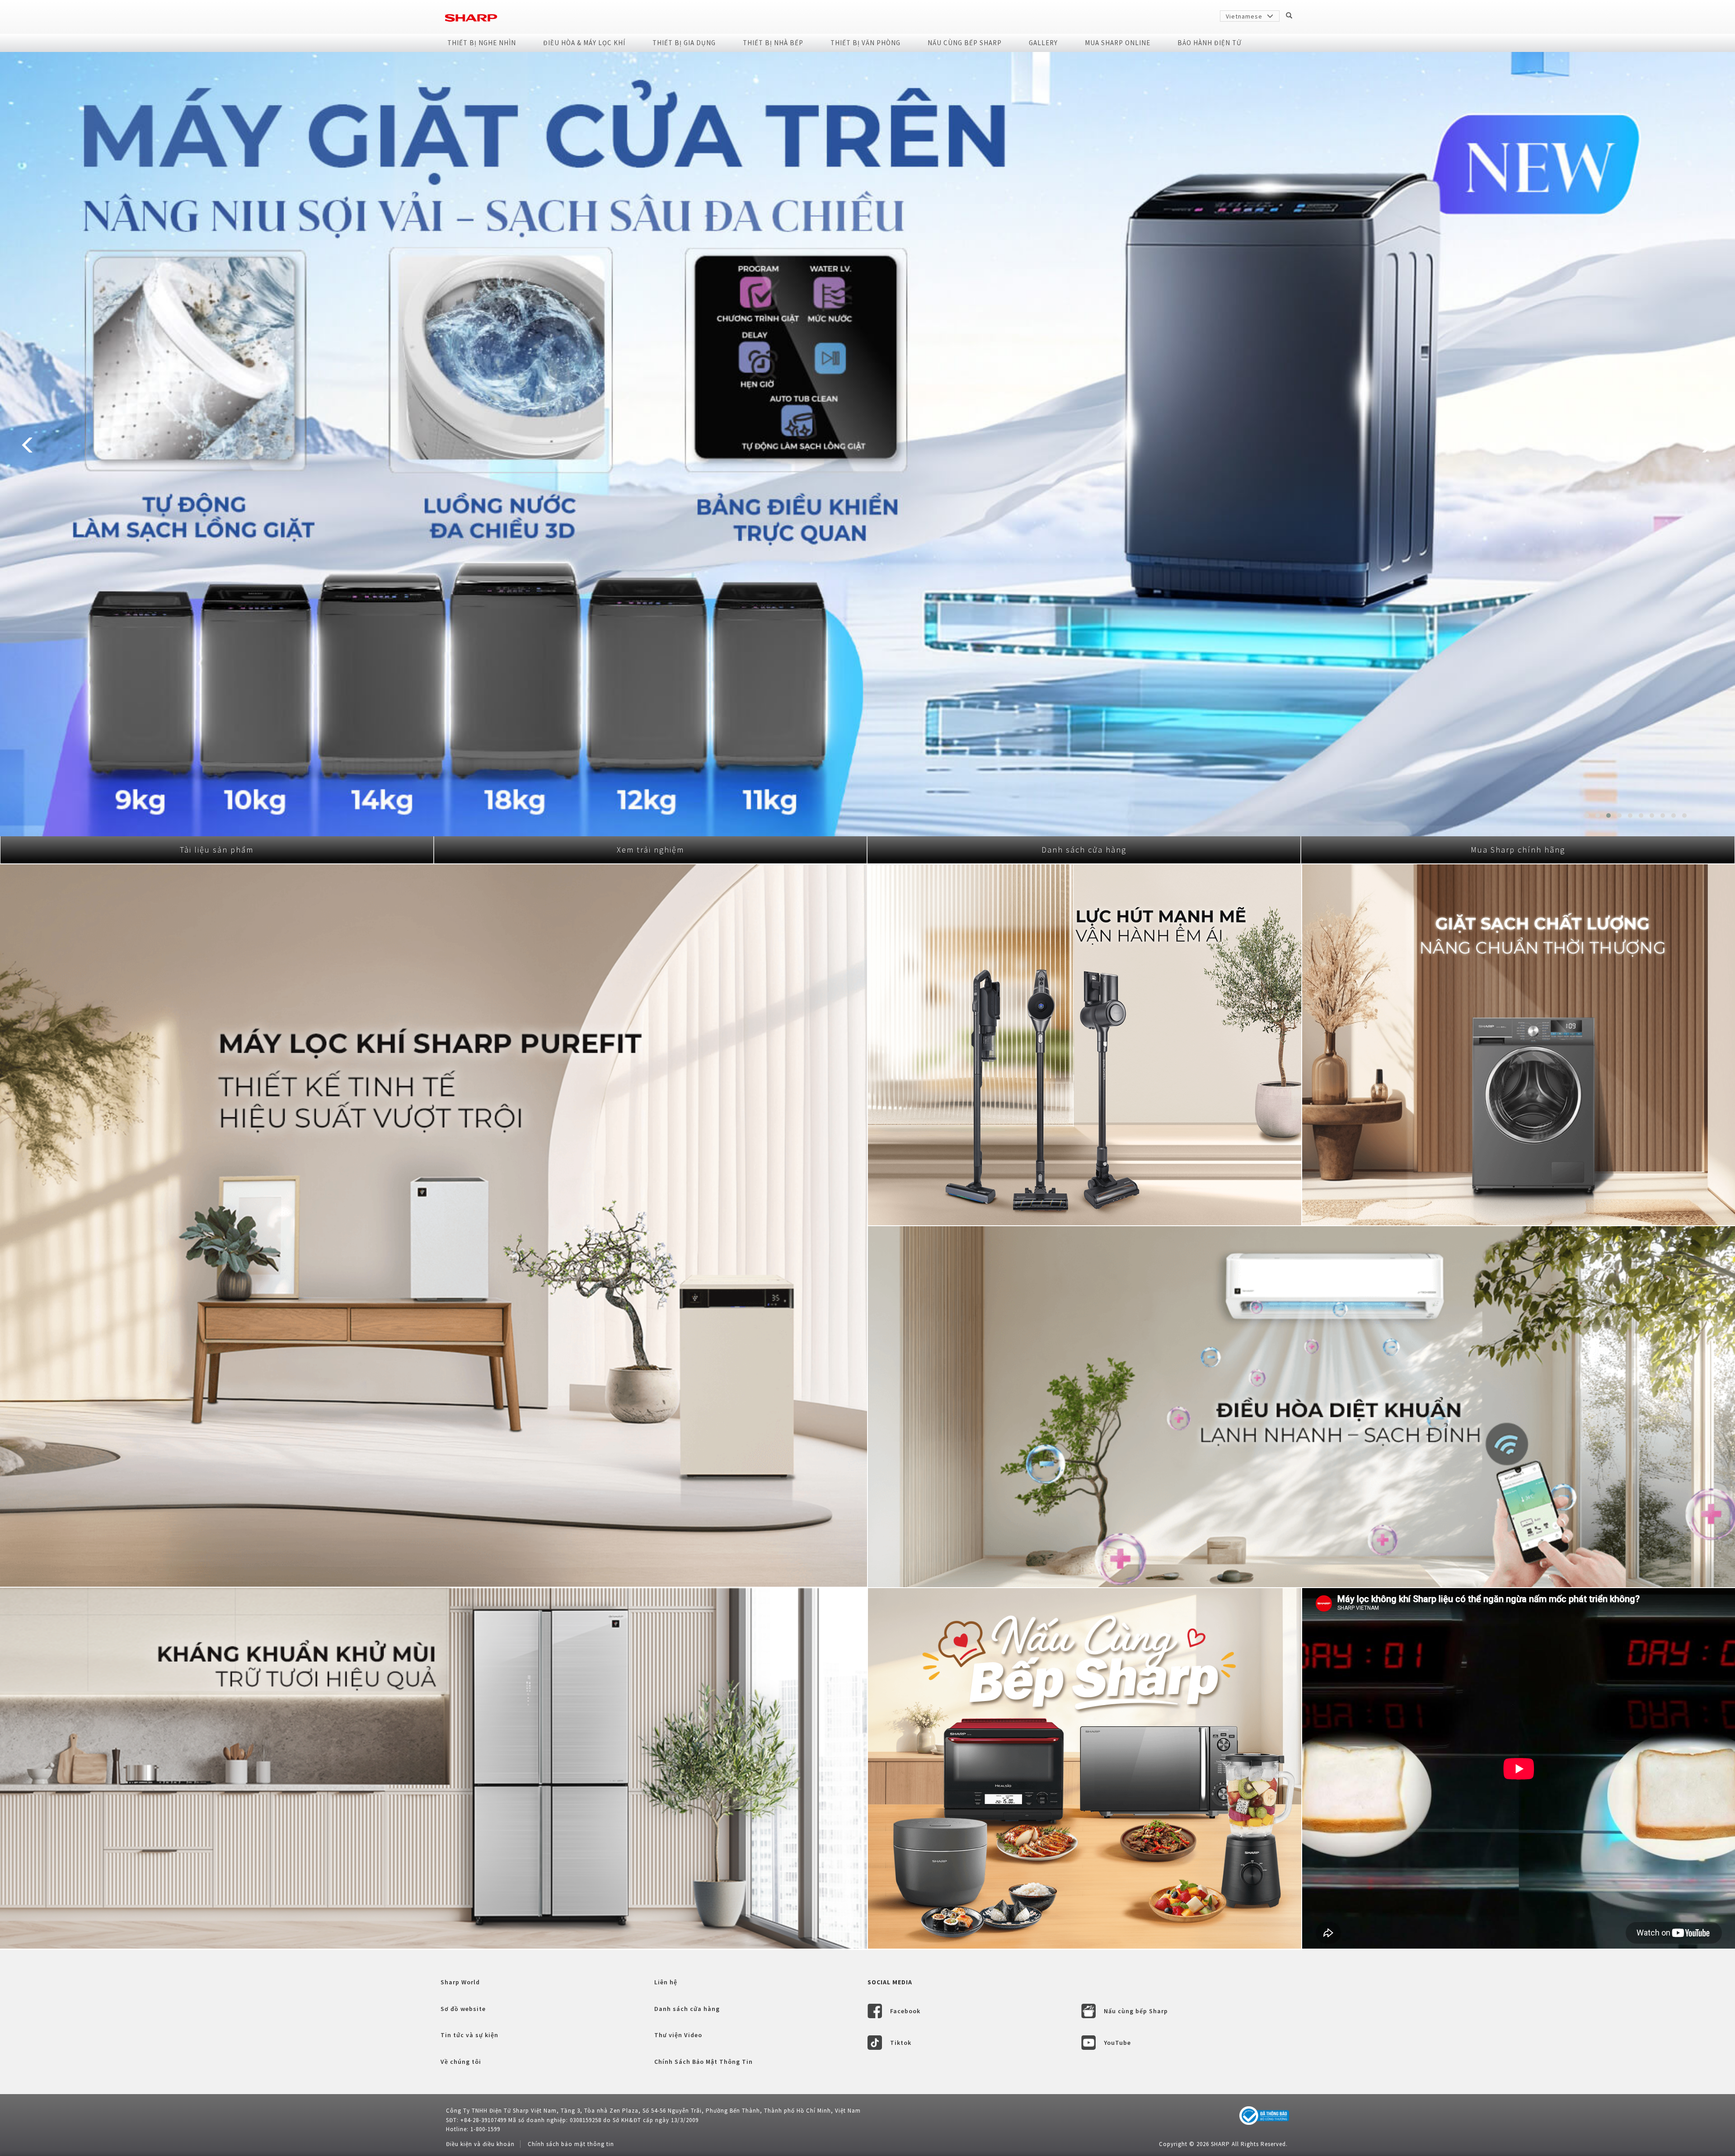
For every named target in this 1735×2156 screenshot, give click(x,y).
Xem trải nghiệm (650, 850)
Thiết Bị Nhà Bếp (773, 43)
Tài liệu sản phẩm (217, 850)
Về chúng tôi (461, 2062)
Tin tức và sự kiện (469, 2035)
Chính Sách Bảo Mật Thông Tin (703, 2062)
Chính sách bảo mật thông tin (571, 2144)
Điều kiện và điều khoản (480, 2144)
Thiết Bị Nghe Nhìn (482, 43)
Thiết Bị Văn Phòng (865, 43)
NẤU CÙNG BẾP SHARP (965, 43)
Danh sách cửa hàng (1084, 850)
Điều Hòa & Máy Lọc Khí (584, 43)
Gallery (1043, 43)
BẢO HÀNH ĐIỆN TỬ (1210, 43)
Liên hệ (666, 1982)
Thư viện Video (678, 2035)
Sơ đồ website (463, 2009)
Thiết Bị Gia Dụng (684, 43)
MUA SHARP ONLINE (1118, 43)
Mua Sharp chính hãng (1518, 850)
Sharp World (460, 1982)
